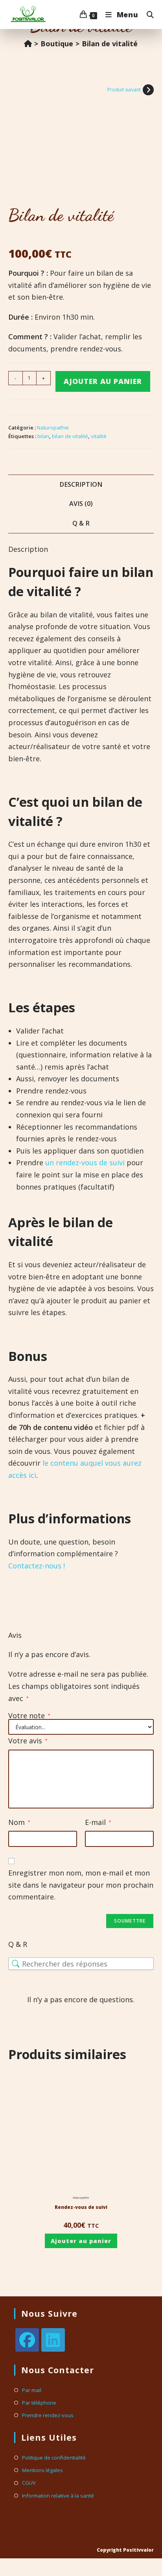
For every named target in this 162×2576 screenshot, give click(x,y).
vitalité (99, 436)
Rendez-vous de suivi (81, 2207)
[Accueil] (28, 44)
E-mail (98, 1822)
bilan (43, 436)
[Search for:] (147, 15)
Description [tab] (81, 484)
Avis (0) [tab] (81, 504)
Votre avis (28, 1741)
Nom (19, 1822)
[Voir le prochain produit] (148, 90)
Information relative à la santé (58, 2496)
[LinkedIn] (53, 2340)
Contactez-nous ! (37, 1566)
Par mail (32, 2390)
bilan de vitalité (70, 436)
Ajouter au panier (103, 381)
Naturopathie (53, 428)
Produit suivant (124, 90)
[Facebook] (27, 2340)
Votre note (29, 1716)
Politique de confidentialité (54, 2458)
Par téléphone (39, 2403)
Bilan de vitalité (110, 44)
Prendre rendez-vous (48, 2415)
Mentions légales (42, 2470)
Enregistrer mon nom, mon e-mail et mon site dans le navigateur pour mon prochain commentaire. (81, 1885)
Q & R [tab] (81, 523)
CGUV (29, 2483)
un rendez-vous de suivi (85, 1162)
